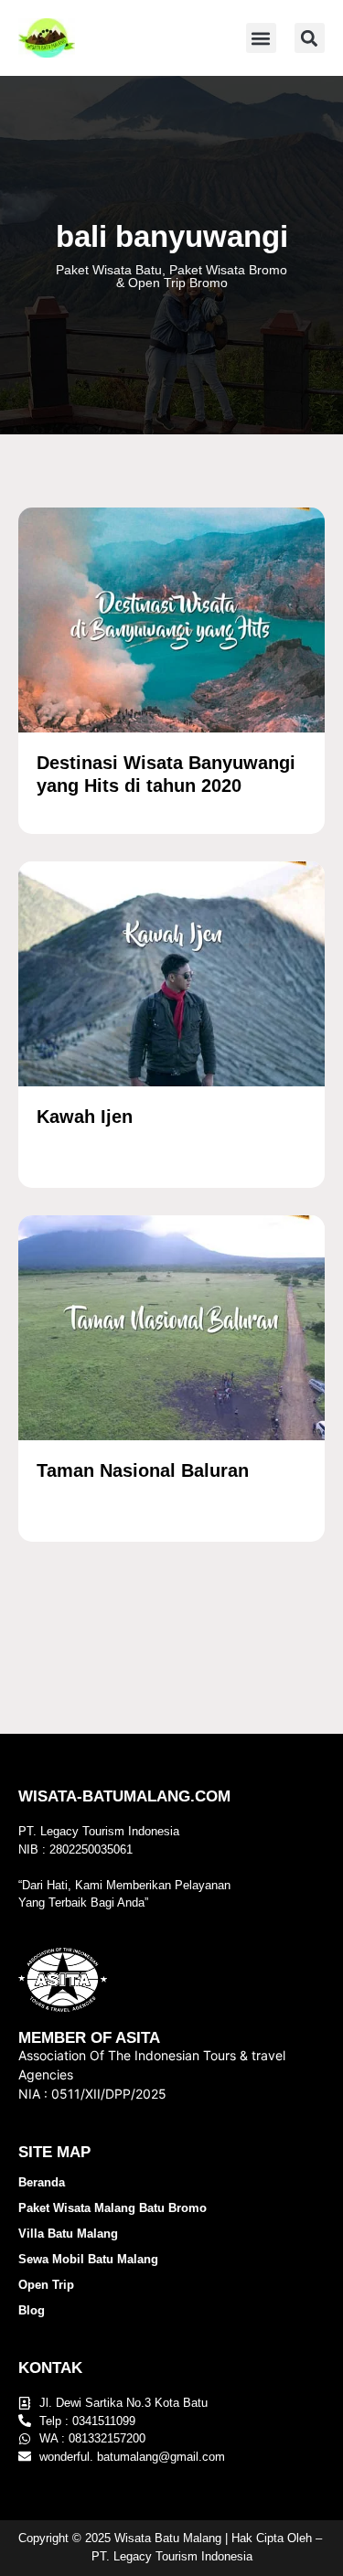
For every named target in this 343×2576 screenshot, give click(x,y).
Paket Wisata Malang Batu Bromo (113, 2208)
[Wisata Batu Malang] (171, 620)
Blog (32, 2310)
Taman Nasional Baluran (143, 1470)
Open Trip (46, 2285)
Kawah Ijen (85, 1117)
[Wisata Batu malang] (47, 38)
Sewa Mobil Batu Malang (88, 2259)
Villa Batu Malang (68, 2234)
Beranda (42, 2182)
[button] (261, 38)
